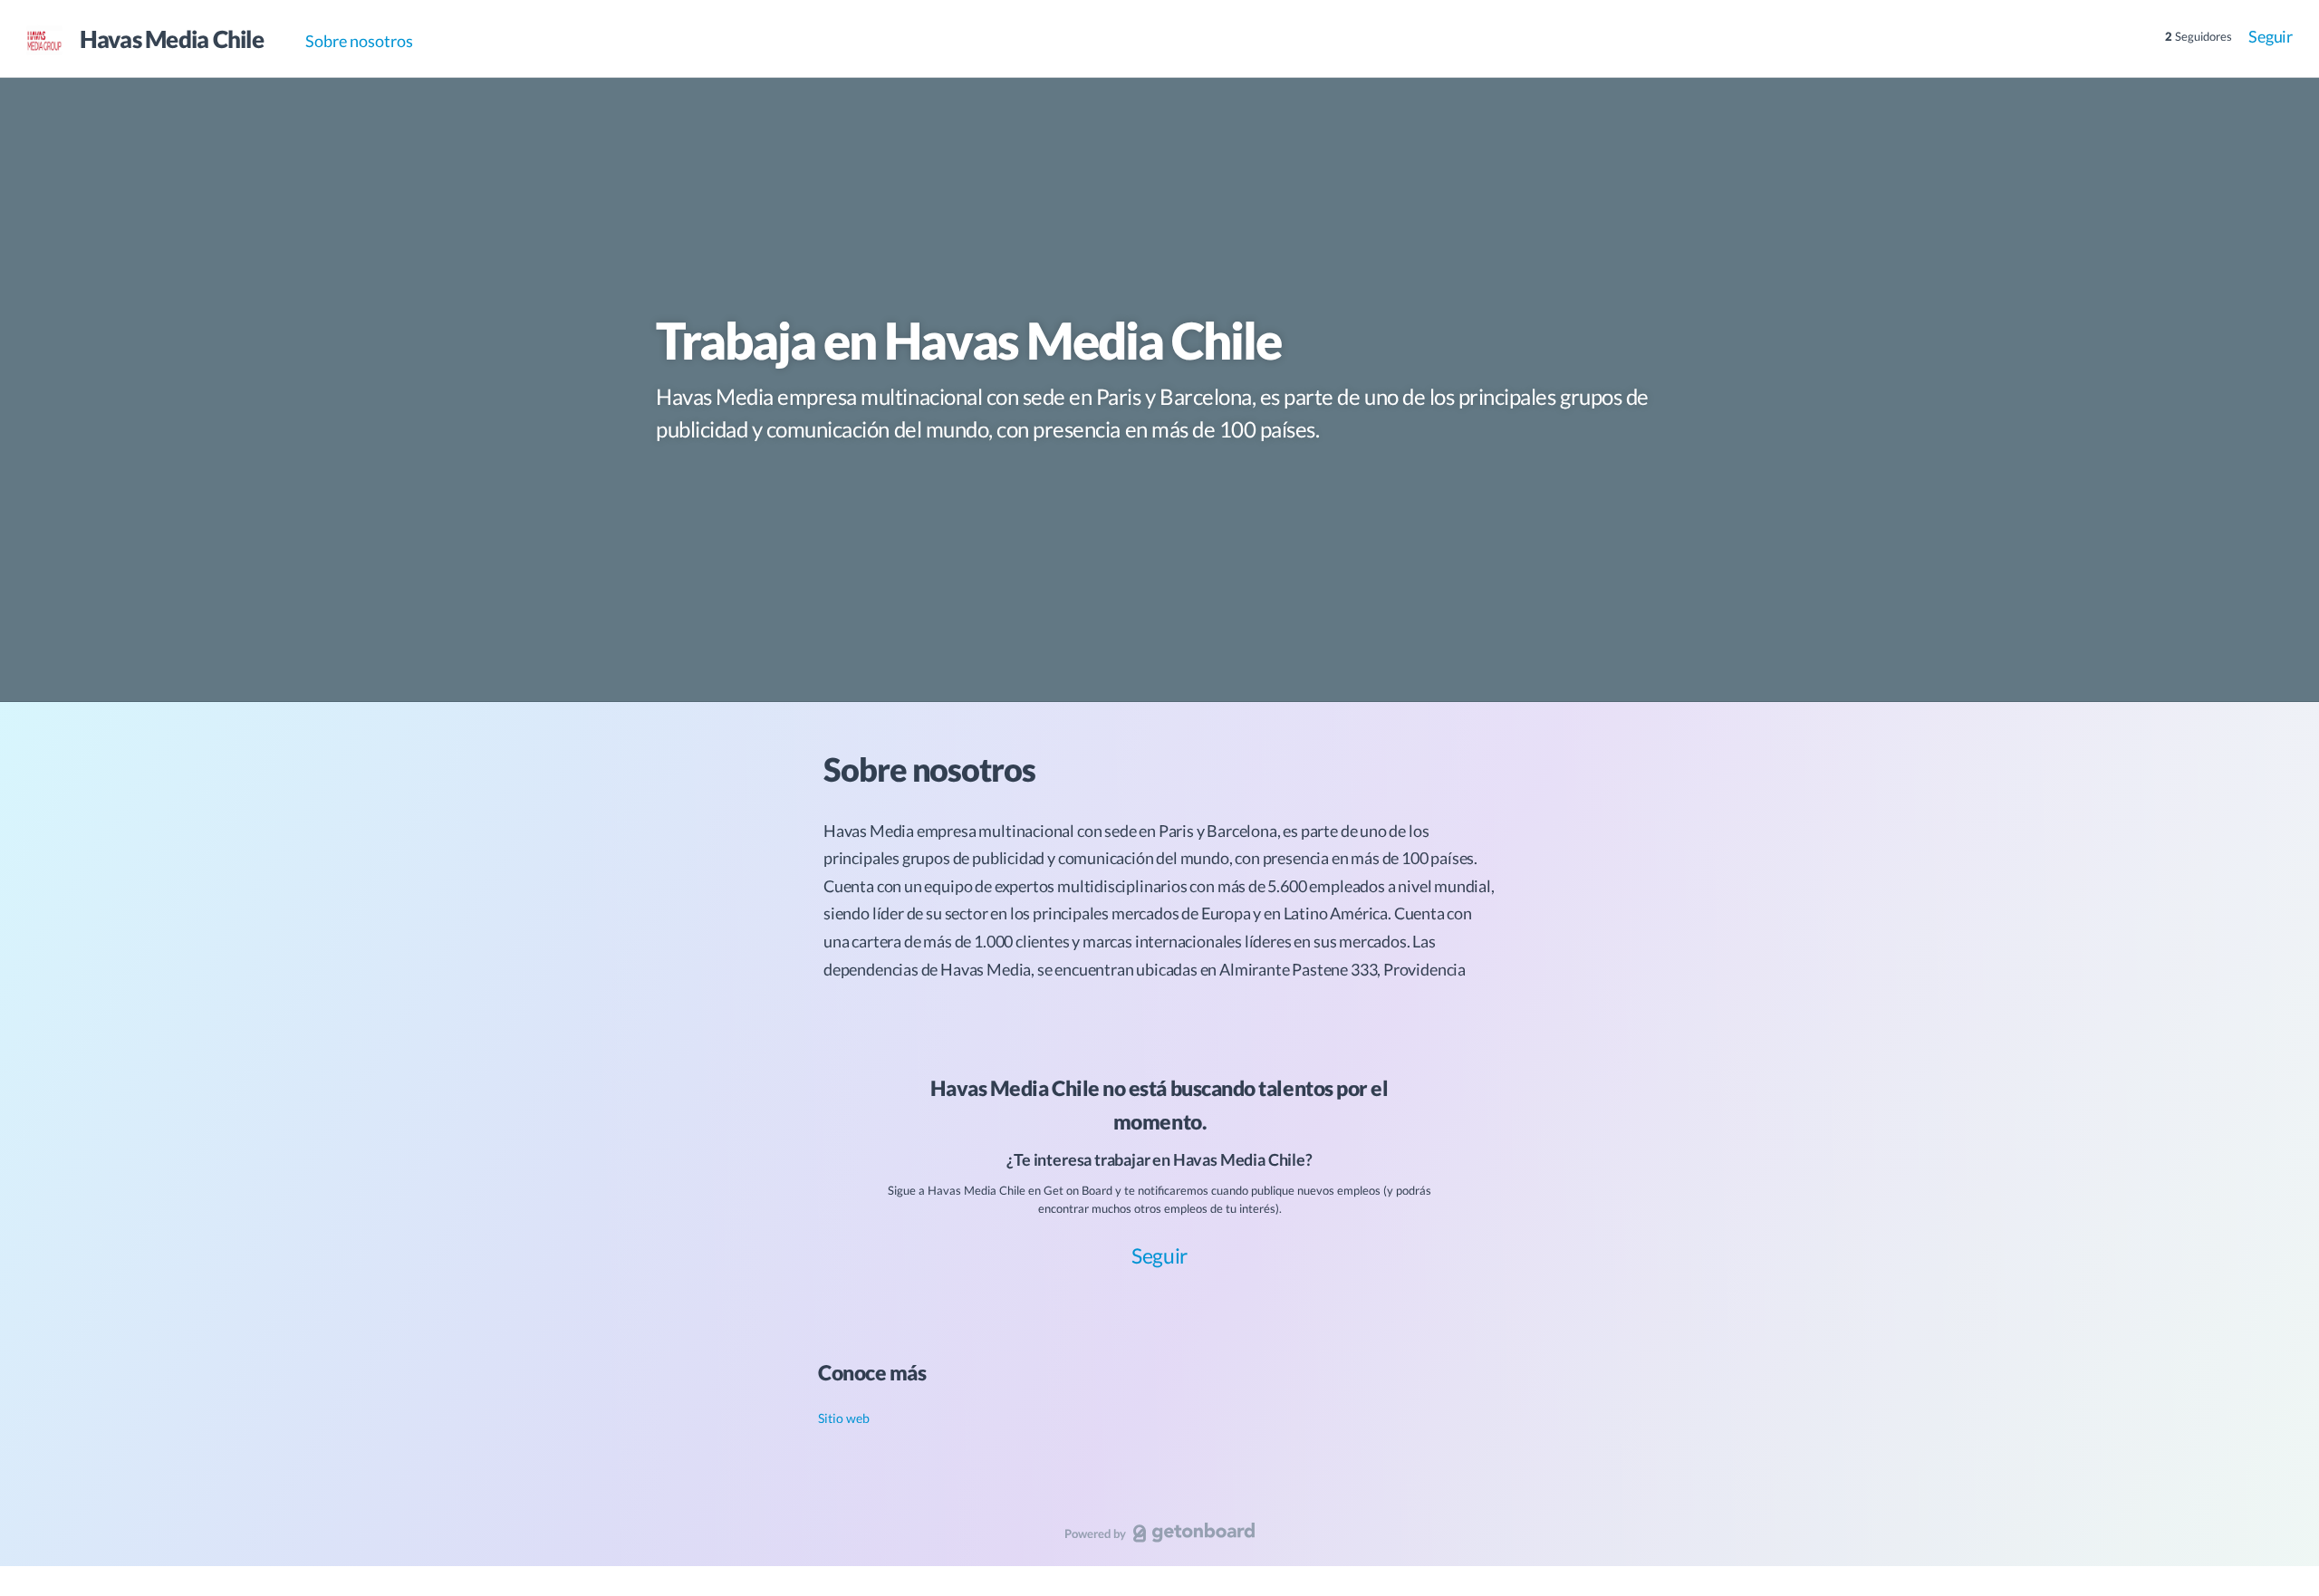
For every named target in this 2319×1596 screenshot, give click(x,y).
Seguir (2271, 36)
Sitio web (844, 1418)
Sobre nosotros (359, 41)
